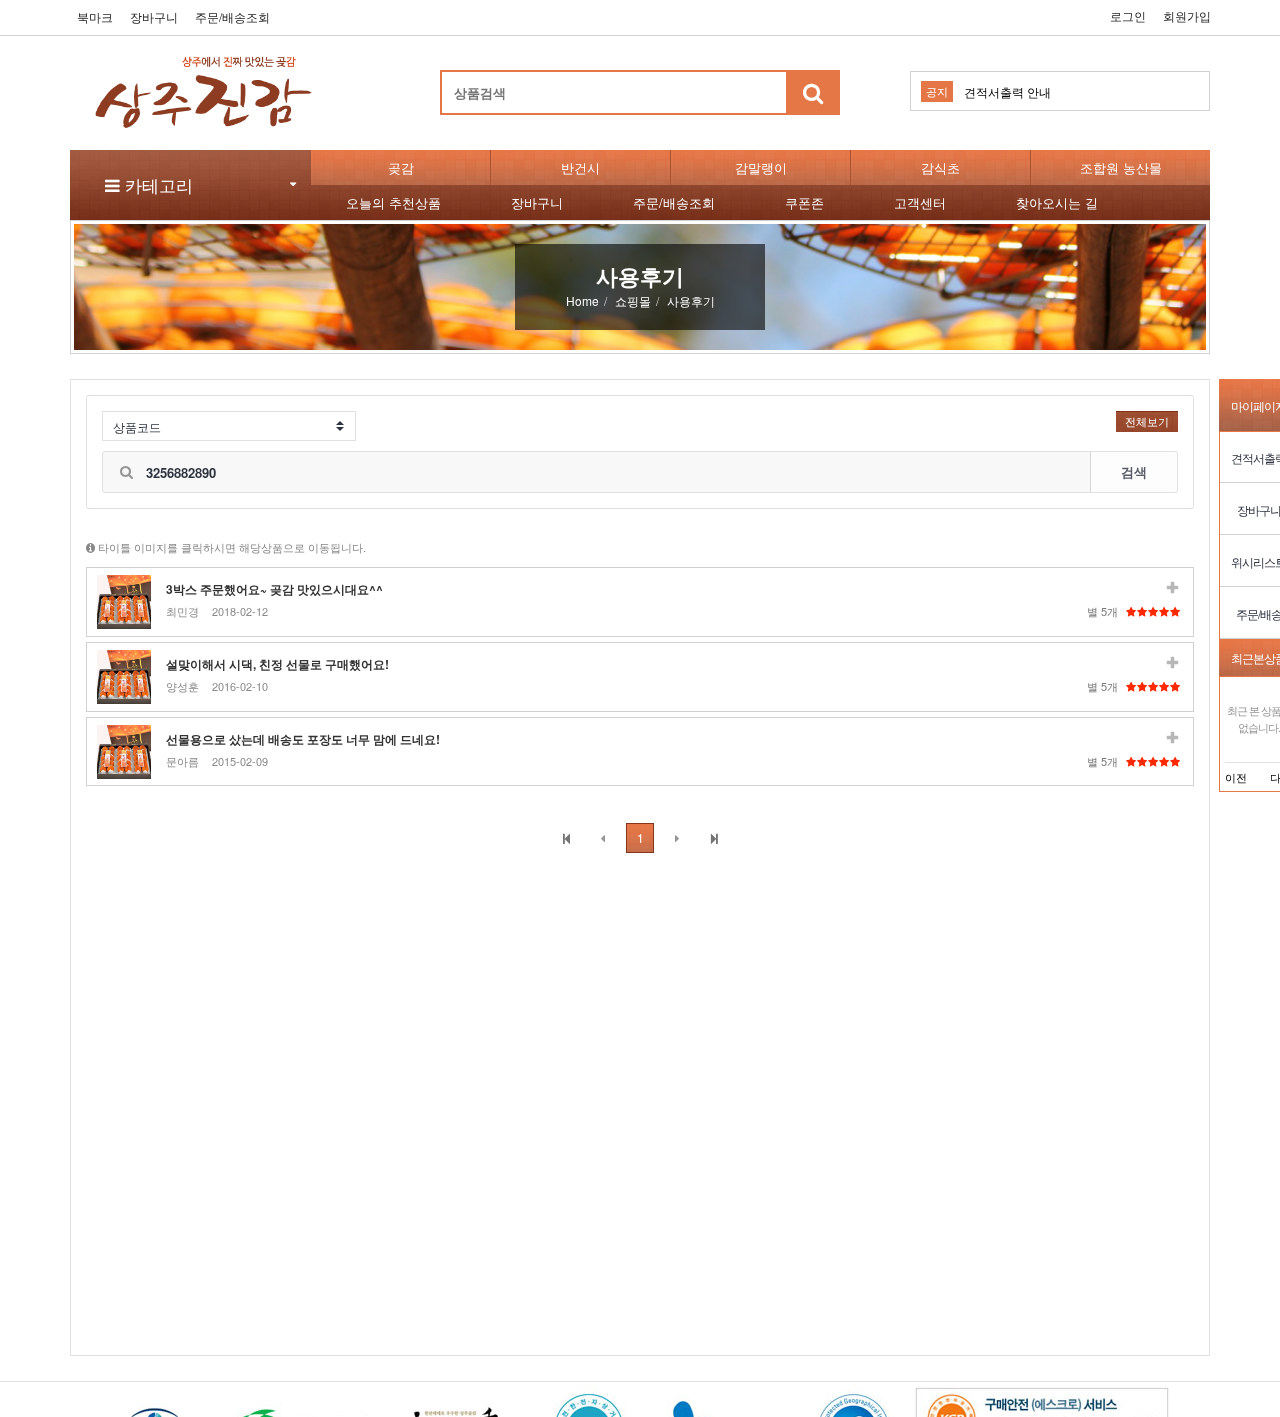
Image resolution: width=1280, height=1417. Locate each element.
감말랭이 (761, 167)
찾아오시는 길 (1057, 202)
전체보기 (1147, 421)
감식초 (940, 167)
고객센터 (920, 202)
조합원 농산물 (1121, 167)
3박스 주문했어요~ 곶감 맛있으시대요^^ (274, 589)
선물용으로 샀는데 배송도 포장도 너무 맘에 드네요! (303, 739)
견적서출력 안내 (1007, 91)
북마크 (95, 16)
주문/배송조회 (232, 16)
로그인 (1128, 15)
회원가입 (1187, 15)
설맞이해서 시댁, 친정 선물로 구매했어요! (277, 664)
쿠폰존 (804, 202)
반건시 (580, 167)
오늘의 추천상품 (393, 202)
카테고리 (156, 184)
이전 (1236, 777)
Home (582, 300)
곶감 (401, 167)
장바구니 (154, 16)
